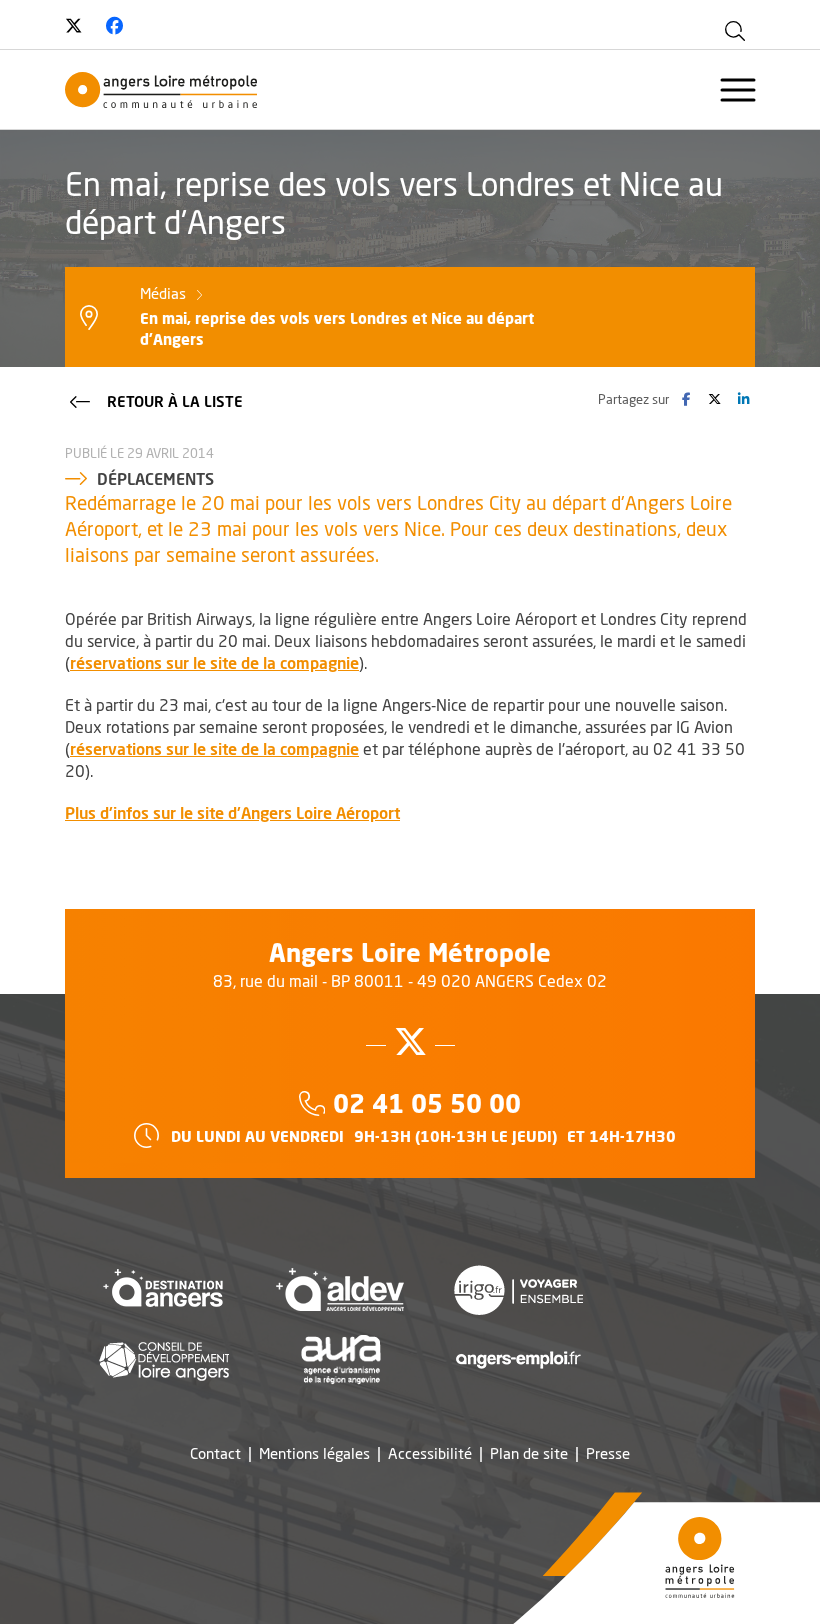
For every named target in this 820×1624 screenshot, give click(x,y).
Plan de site (529, 1453)
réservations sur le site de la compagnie (214, 662)
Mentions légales (314, 1453)
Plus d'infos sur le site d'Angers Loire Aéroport (232, 812)
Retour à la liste (175, 401)
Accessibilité (430, 1453)
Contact (215, 1453)
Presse (608, 1453)
